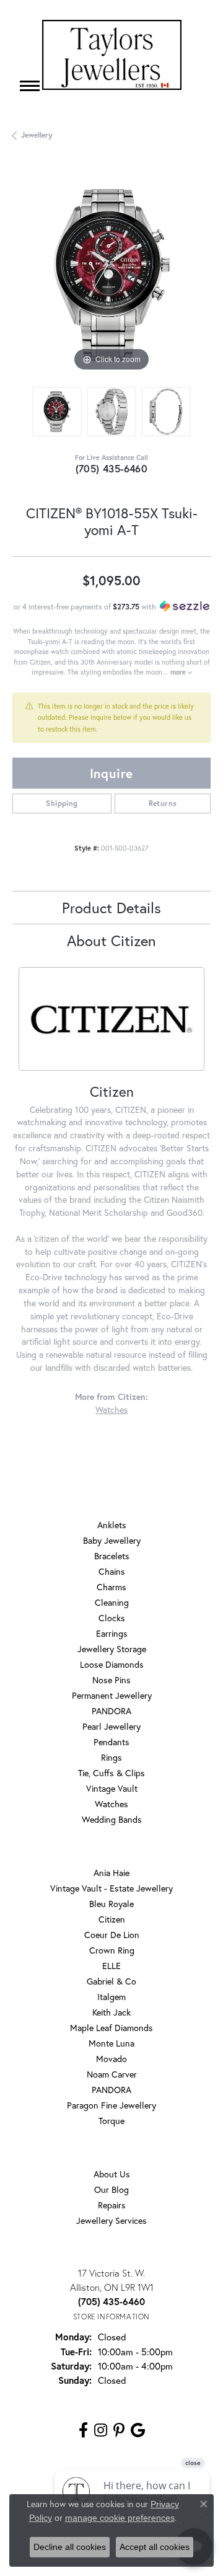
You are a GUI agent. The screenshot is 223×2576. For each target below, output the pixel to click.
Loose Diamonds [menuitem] (112, 1664)
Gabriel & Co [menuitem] (111, 1981)
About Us (112, 2174)
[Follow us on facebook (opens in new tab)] (83, 2430)
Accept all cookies (155, 2547)
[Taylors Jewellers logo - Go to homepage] (112, 55)
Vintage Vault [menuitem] (112, 1788)
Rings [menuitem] (111, 1757)
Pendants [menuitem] (111, 1742)
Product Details (111, 908)
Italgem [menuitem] (111, 1997)
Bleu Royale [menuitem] (111, 1904)
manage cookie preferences (120, 2518)
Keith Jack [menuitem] (111, 2012)
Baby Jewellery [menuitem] (112, 1540)
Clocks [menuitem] (112, 1618)
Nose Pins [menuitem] (111, 1680)
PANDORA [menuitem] (111, 1711)
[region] (111, 275)
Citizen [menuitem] (112, 1919)
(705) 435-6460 (112, 468)
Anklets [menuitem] (112, 1525)
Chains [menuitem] (112, 1571)
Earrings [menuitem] (112, 1633)
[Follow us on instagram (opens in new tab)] (101, 2430)
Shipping (62, 803)
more (179, 672)
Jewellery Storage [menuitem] (112, 1649)
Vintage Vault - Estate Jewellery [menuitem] (111, 1888)
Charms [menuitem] (111, 1587)
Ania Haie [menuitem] (111, 1873)
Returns (163, 803)
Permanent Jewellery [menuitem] (112, 1695)
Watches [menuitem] (111, 1804)
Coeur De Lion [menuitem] (112, 1935)
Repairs (112, 2205)
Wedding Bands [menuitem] (112, 1819)
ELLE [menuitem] (111, 1966)
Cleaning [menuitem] (112, 1602)
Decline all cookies (70, 2547)
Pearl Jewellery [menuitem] (111, 1726)
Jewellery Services (111, 2220)
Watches (111, 1410)
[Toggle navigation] (30, 86)
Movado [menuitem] (111, 2059)
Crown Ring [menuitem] (112, 1950)
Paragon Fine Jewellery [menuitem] (111, 2105)
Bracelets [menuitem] (112, 1556)
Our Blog (111, 2189)
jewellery (37, 135)
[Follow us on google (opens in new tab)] (138, 2430)
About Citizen (111, 941)
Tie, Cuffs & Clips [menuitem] (111, 1773)
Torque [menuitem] (111, 2121)
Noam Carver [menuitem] (112, 2074)
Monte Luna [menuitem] (111, 2043)
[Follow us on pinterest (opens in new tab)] (119, 2430)
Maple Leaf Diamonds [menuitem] (111, 2028)
